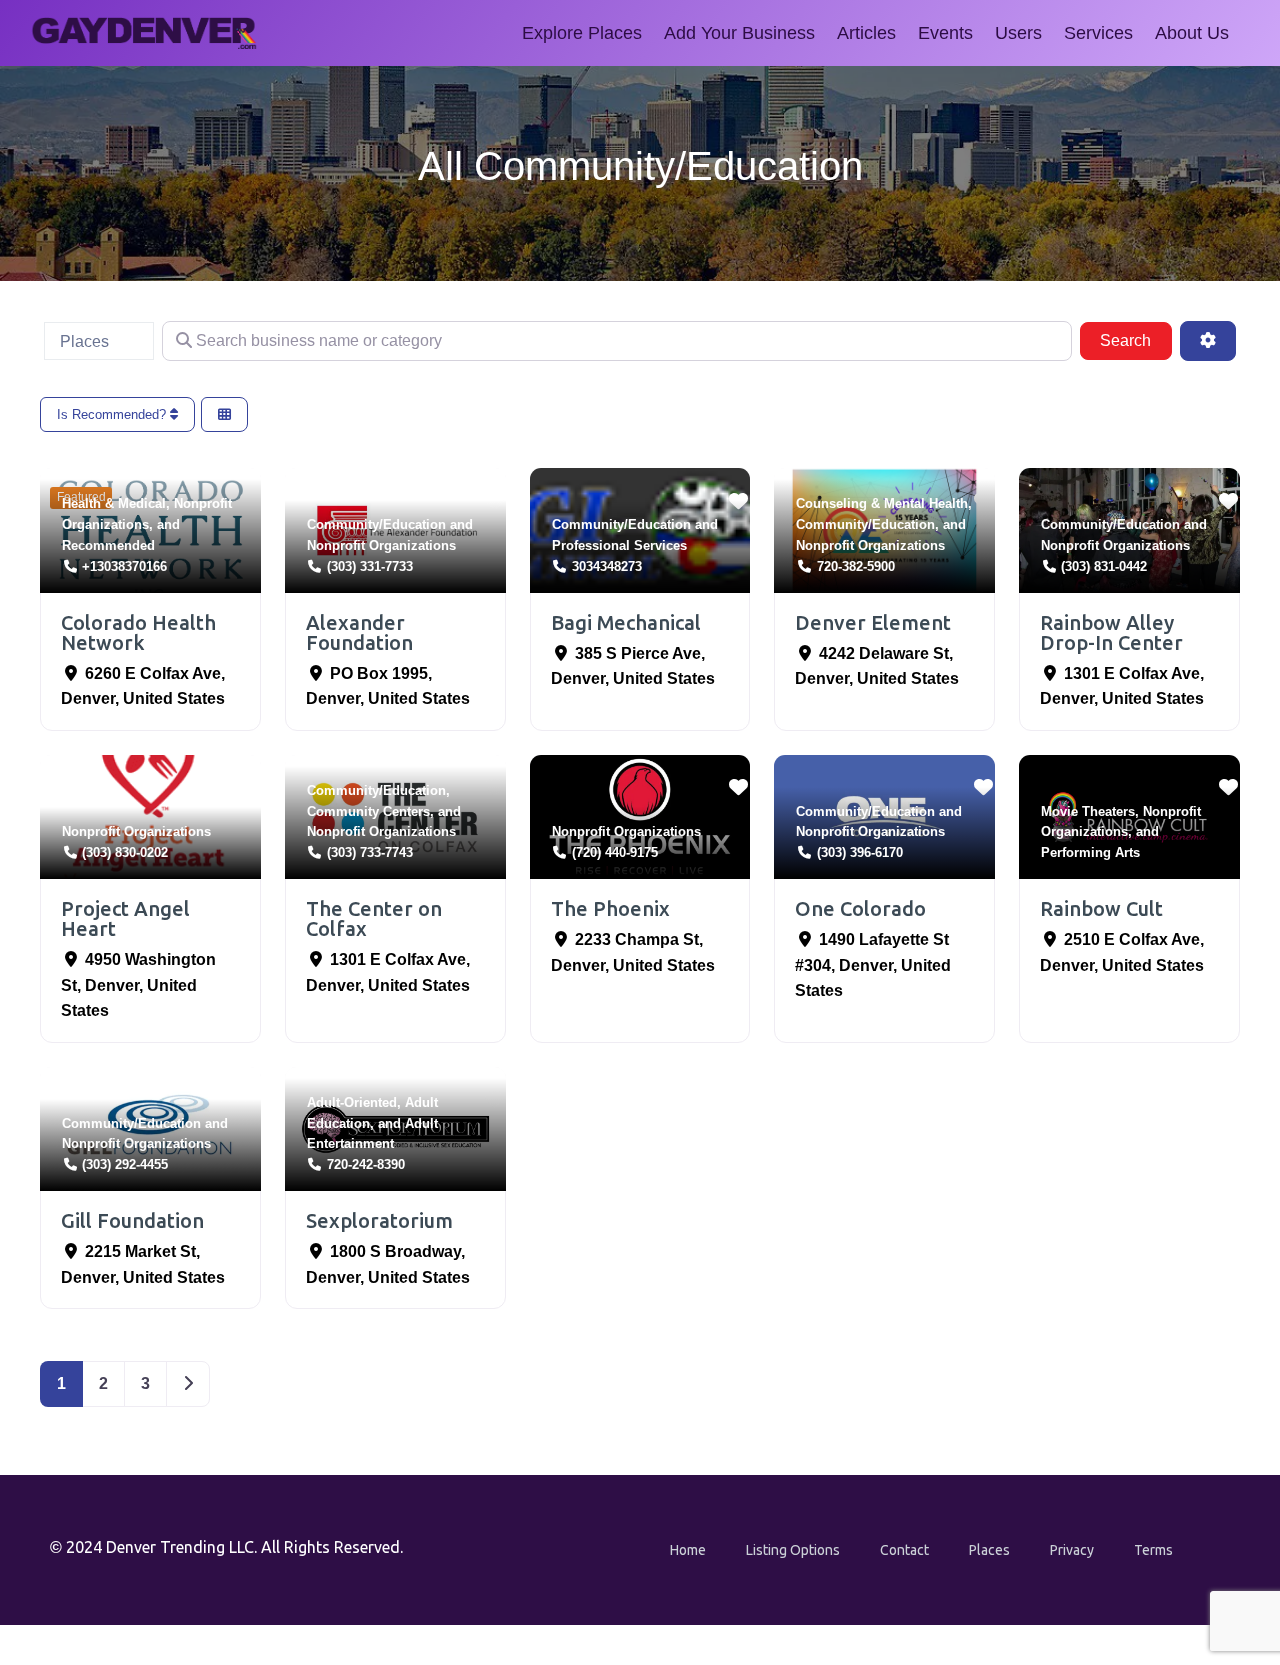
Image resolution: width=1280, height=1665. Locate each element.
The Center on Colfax (374, 918)
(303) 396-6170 (860, 852)
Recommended (108, 545)
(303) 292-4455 (125, 1164)
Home (688, 1550)
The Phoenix (610, 908)
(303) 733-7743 (370, 852)
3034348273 (607, 566)
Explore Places (582, 33)
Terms (1153, 1550)
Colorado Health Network (138, 632)
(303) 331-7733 (370, 566)
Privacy (1072, 1550)
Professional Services (619, 545)
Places (989, 1550)
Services (1098, 33)
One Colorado (860, 908)
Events (945, 33)
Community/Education (376, 524)
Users (1018, 33)
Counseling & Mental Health (882, 503)
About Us (1192, 33)
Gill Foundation (132, 1220)
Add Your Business (739, 33)
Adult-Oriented (352, 1102)
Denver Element (873, 622)
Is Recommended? (113, 414)
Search (1135, 340)
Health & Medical (114, 503)
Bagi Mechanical (626, 622)
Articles (866, 33)
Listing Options (793, 1550)
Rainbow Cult (1101, 908)
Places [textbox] (84, 341)
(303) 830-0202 (125, 852)
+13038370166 (124, 566)
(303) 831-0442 (1104, 566)
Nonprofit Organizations (381, 545)
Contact (904, 1550)
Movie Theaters (1088, 811)
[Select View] (224, 414)
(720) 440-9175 (615, 852)
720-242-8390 (366, 1164)
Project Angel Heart (125, 918)
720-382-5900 (856, 566)
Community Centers (368, 811)
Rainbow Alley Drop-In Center (1111, 632)
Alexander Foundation (359, 632)
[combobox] (99, 341)
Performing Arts (1090, 852)
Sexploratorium (379, 1220)
